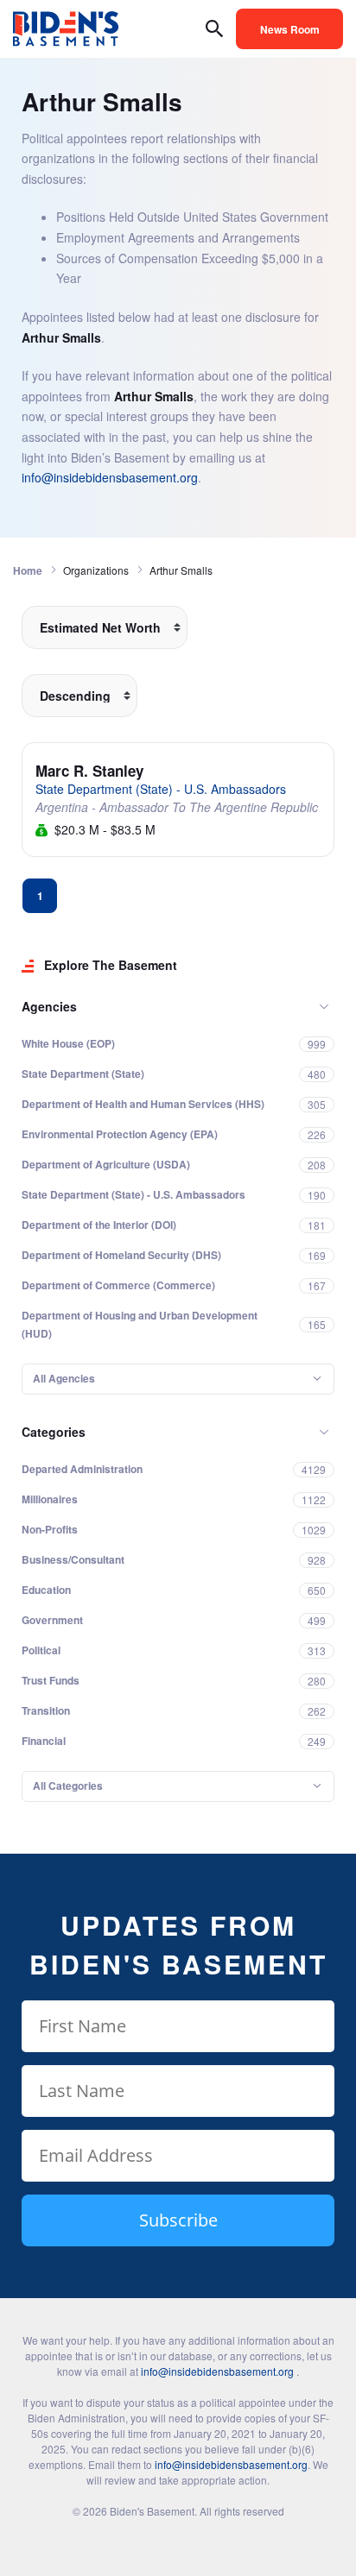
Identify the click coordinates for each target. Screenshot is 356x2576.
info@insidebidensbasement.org (110, 477)
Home (28, 570)
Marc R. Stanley (89, 771)
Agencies (49, 1006)
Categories (54, 1432)
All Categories (68, 1786)
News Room (290, 29)
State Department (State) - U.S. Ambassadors (161, 789)
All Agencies (64, 1378)
